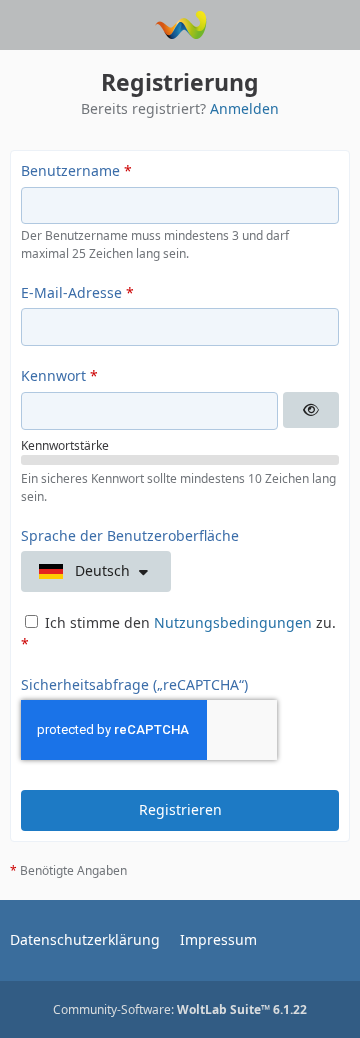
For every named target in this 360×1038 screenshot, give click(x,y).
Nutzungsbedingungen (233, 622)
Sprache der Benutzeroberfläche (130, 535)
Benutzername (70, 170)
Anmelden (244, 108)
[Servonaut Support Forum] (180, 25)
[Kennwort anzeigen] (311, 410)
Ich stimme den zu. (178, 633)
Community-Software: (180, 1009)
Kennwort (53, 375)
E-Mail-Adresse (71, 292)
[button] (96, 571)
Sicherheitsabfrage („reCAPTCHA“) (134, 684)
